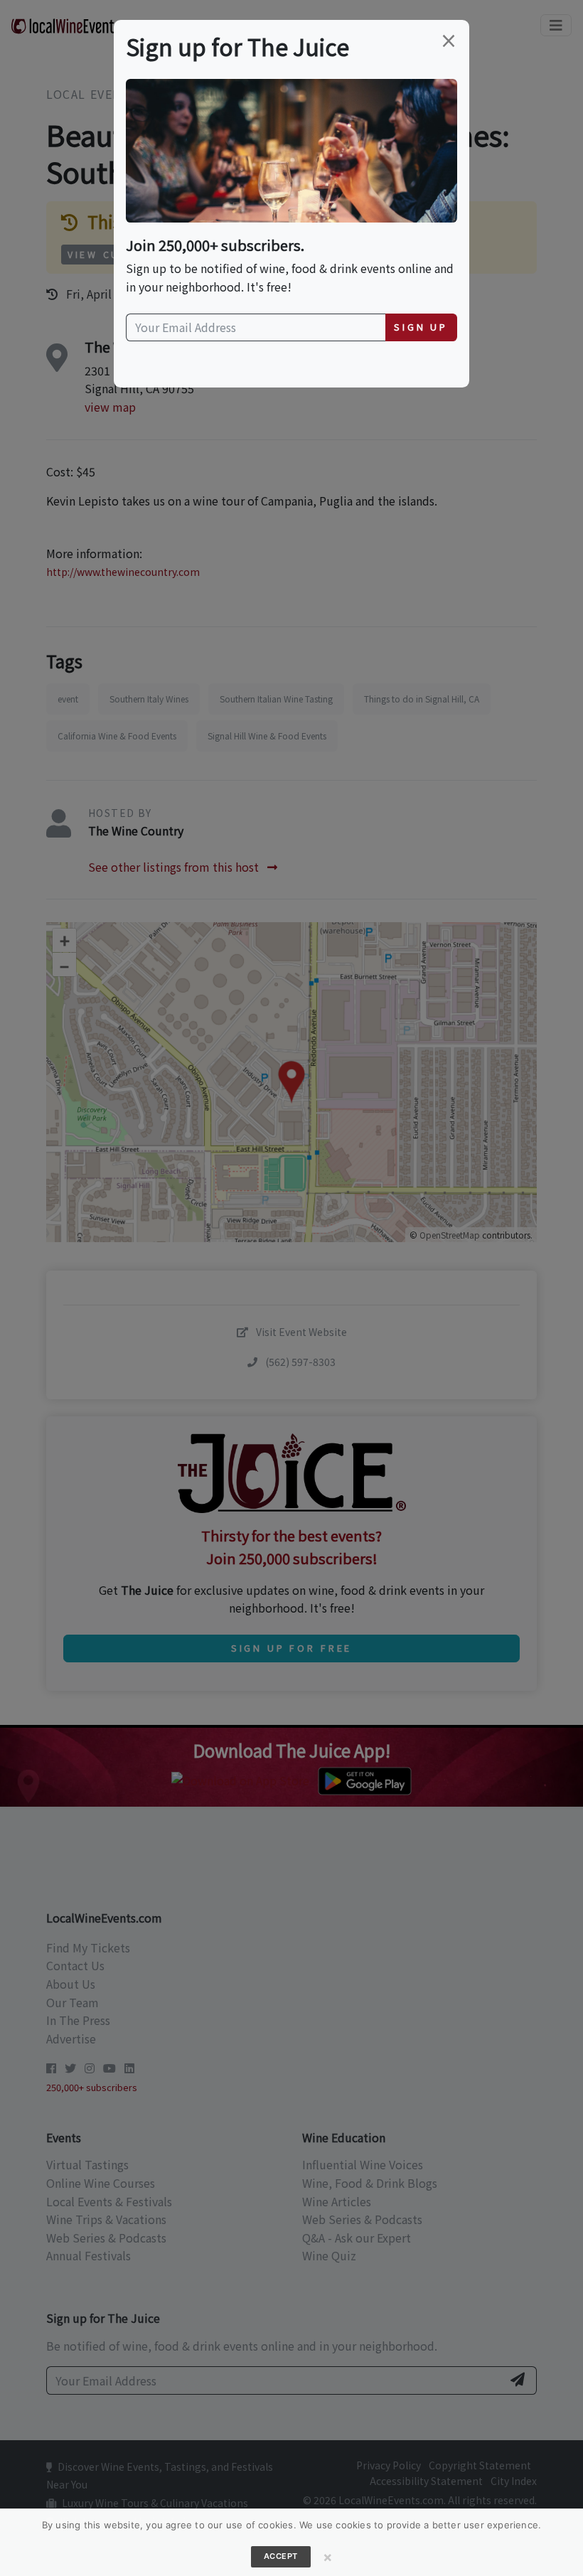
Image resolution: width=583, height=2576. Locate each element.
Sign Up (421, 327)
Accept (281, 2556)
